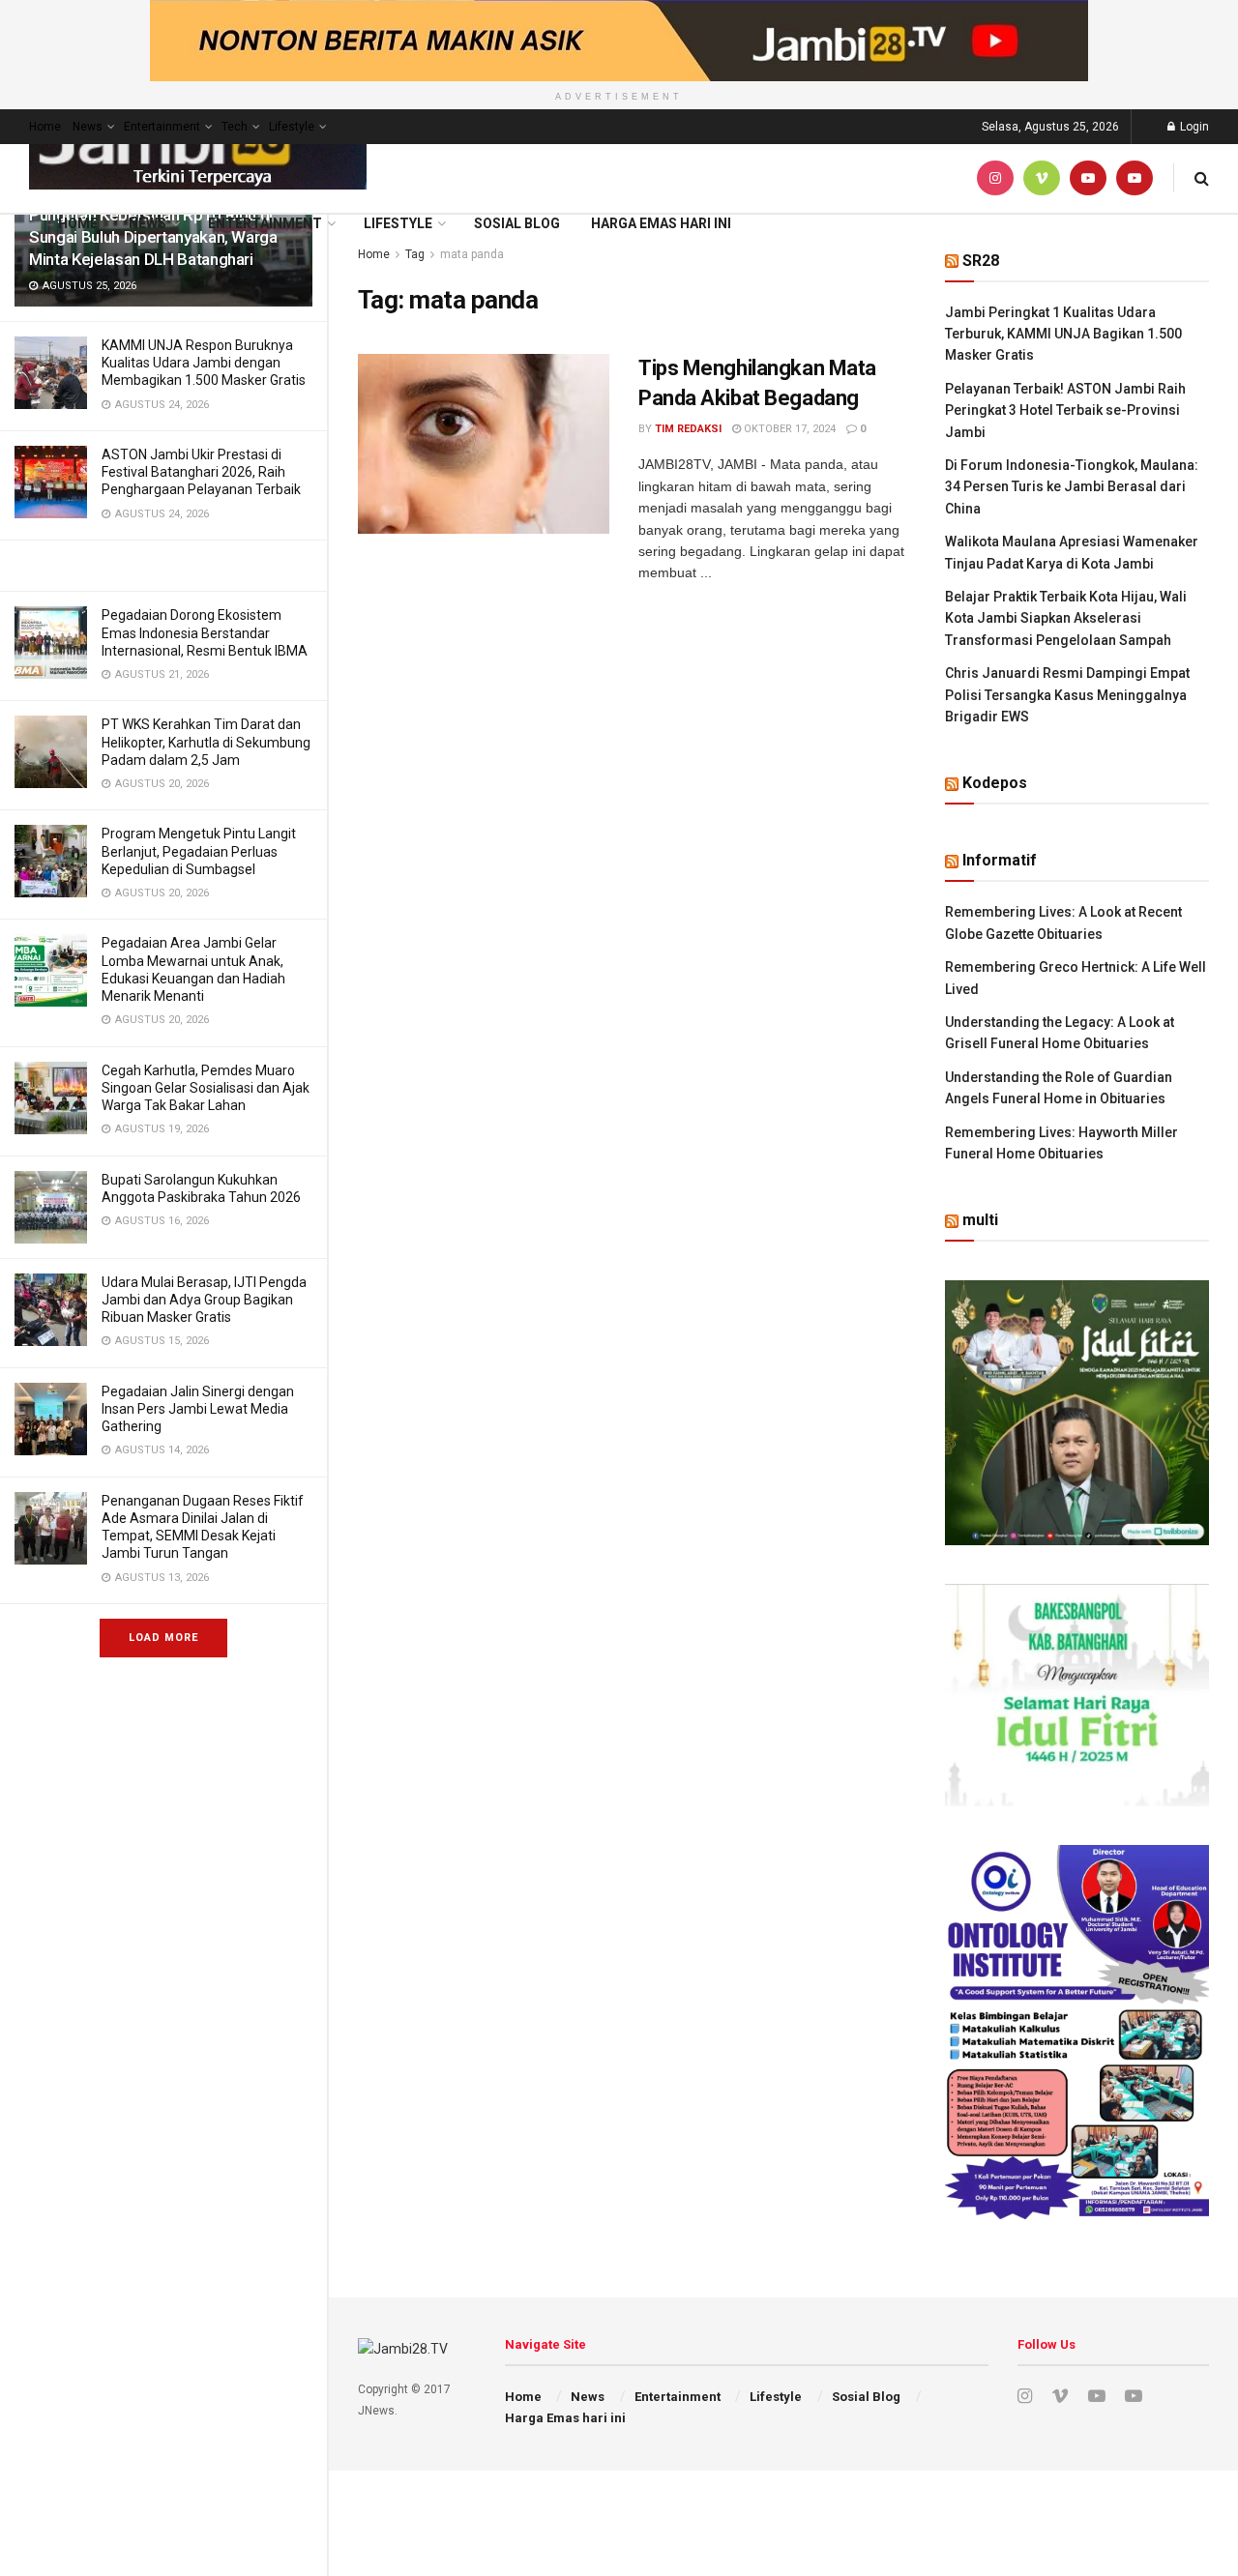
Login (1193, 127)
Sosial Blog (517, 223)
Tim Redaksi (688, 429)
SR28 (981, 261)
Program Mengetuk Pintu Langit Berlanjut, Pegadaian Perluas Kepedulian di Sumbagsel (199, 851)
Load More (163, 1638)
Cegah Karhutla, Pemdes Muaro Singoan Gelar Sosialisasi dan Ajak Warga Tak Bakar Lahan (206, 1088)
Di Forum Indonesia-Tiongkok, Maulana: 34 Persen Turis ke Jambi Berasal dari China (1072, 487)
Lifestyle (292, 127)
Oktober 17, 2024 (788, 429)
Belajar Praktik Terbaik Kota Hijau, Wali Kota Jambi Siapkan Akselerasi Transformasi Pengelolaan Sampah (1066, 618)
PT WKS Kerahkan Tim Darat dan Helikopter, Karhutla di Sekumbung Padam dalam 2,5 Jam (206, 742)
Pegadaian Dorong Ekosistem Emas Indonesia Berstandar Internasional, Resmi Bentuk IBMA (205, 632)
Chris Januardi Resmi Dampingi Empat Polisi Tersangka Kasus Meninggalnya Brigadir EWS (1067, 695)
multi (980, 1220)
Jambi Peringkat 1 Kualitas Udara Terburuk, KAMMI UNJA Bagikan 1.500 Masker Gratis (1063, 334)
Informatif (1000, 860)
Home (45, 127)
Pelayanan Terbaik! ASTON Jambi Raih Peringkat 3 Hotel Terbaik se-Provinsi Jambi (1065, 410)
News (88, 127)
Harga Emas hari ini (661, 223)
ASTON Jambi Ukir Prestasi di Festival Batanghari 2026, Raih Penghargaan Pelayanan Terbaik (201, 472)
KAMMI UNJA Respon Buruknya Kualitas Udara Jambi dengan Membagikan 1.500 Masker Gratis (204, 363)
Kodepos (995, 783)
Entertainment (162, 127)
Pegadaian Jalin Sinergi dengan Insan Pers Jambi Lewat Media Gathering (198, 1409)
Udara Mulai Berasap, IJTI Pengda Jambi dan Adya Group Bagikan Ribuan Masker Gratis (204, 1300)
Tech (235, 127)
